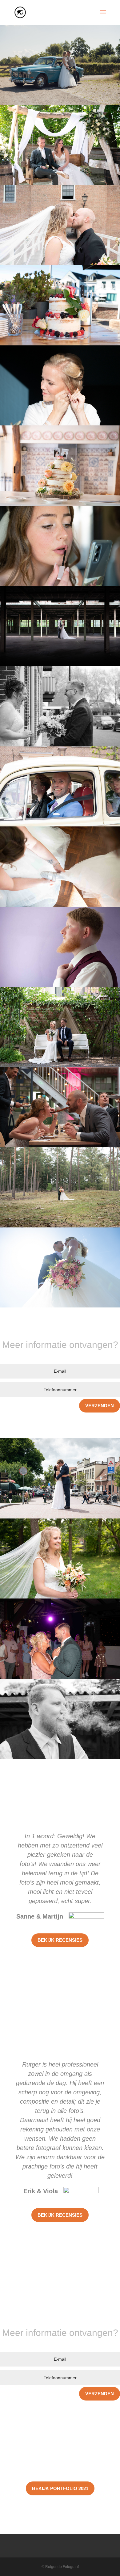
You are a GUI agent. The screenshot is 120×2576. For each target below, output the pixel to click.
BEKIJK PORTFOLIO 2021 (60, 2488)
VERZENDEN (100, 1406)
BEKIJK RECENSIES (60, 1940)
